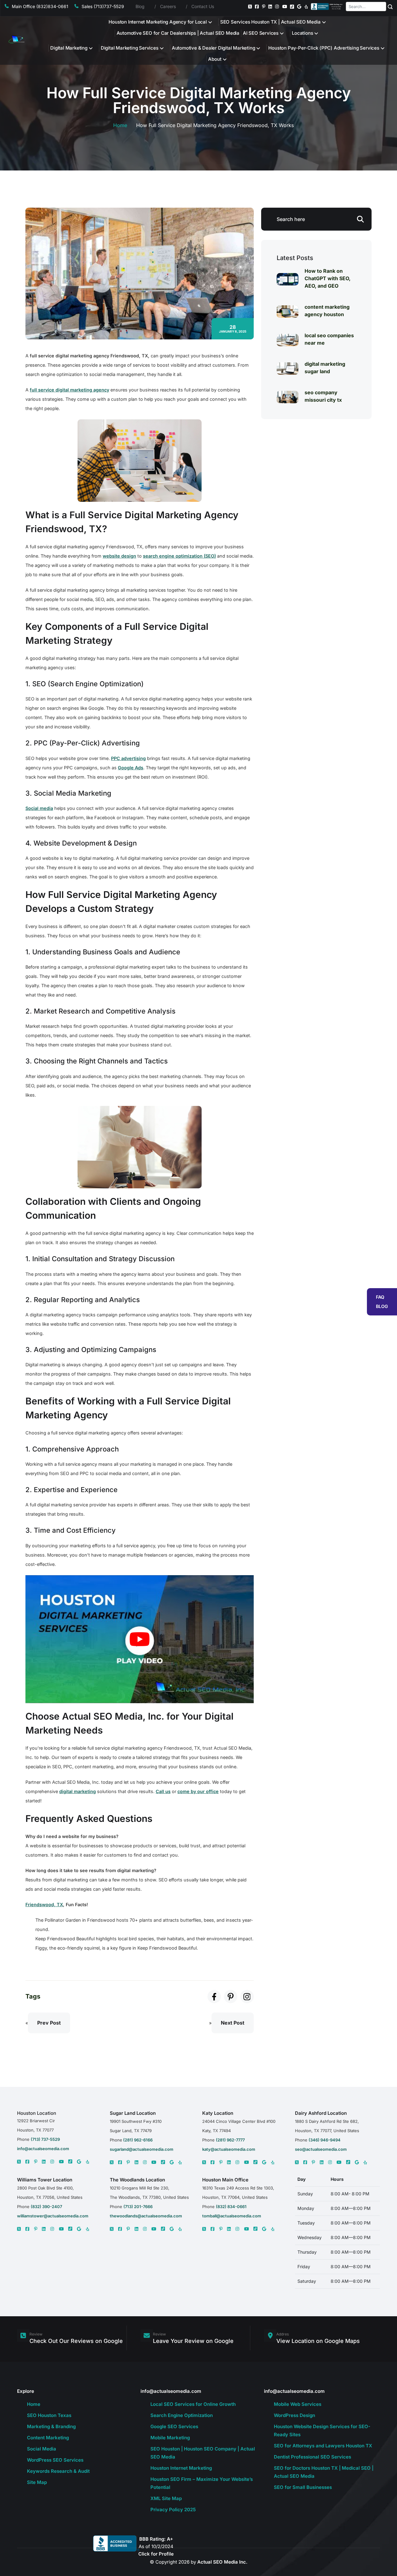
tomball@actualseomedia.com (232, 2216)
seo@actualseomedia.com (321, 2149)
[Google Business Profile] (299, 7)
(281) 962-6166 (137, 2140)
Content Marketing (48, 2438)
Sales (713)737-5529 (103, 6)
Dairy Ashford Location (321, 2113)
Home (120, 125)
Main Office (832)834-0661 (40, 6)
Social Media (42, 2449)
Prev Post (49, 2023)
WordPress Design (294, 2415)
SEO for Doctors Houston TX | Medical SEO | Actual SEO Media (324, 2472)
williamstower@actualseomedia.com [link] (53, 2216)
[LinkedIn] (270, 7)
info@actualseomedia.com (43, 2149)
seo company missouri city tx (323, 396)
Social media (39, 808)
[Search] (390, 7)
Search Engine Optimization (182, 2415)
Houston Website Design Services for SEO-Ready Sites (322, 2430)
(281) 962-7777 (230, 2140)
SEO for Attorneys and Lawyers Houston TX (323, 2446)
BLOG (382, 1306)
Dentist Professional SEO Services (312, 2457)
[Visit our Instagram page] (247, 1997)
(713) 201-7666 (138, 2207)
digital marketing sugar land (325, 368)
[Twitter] (250, 7)
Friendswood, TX (44, 1904)
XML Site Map (166, 2498)
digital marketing (78, 1791)
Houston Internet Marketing (181, 2468)
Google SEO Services (174, 2426)
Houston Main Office (225, 2180)
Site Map (37, 2482)
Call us (163, 1791)
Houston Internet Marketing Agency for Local (158, 22)
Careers (168, 6)
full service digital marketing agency (69, 390)
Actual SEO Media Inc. (222, 2562)
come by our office (198, 1791)
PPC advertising (128, 758)
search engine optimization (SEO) (179, 556)
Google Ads (131, 768)
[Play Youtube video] (140, 1639)
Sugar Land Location (133, 2113)
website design (119, 556)
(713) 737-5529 (45, 2139)
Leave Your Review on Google (193, 2341)
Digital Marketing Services (130, 48)
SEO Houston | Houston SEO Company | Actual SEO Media (203, 2453)
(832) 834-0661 (231, 2207)
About (215, 59)
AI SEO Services (261, 33)
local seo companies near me (329, 339)
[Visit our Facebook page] (214, 1997)
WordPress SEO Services (55, 2460)
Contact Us (203, 6)
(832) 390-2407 (46, 2207)
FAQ (380, 1297)
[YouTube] (285, 7)
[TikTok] (292, 7)
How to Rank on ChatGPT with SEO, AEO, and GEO (328, 278)
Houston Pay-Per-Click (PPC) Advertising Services (324, 48)
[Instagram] (277, 7)
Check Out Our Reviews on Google (76, 2341)
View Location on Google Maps (318, 2341)
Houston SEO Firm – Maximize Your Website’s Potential (202, 2483)
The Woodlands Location (137, 2180)
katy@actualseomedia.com (229, 2149)
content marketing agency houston (327, 311)
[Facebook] (257, 7)
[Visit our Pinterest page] (231, 1997)
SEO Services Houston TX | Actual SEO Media (270, 22)
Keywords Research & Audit (58, 2471)
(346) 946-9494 (325, 2140)
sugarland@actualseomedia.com (142, 2149)
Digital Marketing (69, 48)
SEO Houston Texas (49, 2415)
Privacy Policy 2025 (173, 2510)
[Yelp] (306, 7)
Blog (140, 6)
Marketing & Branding (51, 2426)
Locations (302, 33)
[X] (19, 2162)
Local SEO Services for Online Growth (193, 2404)
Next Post (233, 2023)
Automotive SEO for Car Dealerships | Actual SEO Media (178, 33)
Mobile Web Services (298, 2404)
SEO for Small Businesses (303, 2487)
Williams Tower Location (45, 2180)
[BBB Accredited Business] (327, 7)
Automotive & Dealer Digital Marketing (214, 48)
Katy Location (218, 2113)
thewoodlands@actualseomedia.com (146, 2216)
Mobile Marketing (170, 2438)
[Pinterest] (264, 7)
